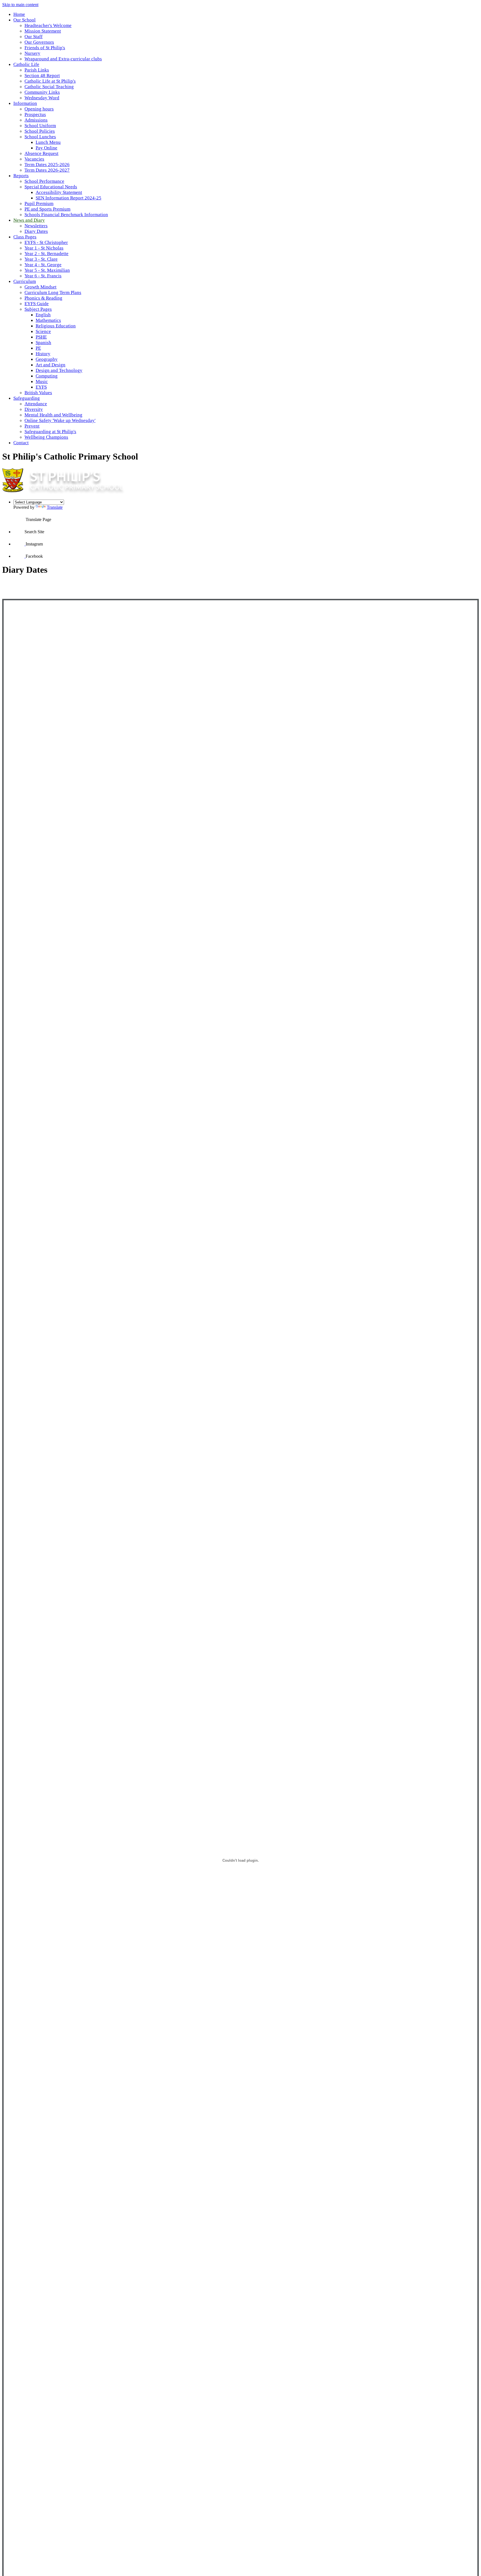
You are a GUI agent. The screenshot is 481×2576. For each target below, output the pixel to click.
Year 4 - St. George (43, 265)
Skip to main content (20, 5)
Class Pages (25, 237)
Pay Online (46, 148)
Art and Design (51, 365)
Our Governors (39, 42)
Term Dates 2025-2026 (47, 165)
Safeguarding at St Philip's (50, 432)
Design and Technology (59, 370)
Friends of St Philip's (45, 48)
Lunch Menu (48, 142)
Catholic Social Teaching (49, 87)
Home (19, 14)
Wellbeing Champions (46, 437)
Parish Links (37, 70)
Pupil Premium (39, 203)
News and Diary (29, 220)
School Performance (44, 181)
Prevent (32, 426)
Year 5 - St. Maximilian (47, 270)
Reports (21, 176)
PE (38, 348)
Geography (47, 359)
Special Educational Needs (51, 187)
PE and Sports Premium (47, 209)
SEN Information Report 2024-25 (68, 198)
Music (42, 381)
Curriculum (25, 281)
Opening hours (39, 109)
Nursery (32, 53)
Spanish (43, 343)
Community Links (42, 92)
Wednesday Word (42, 98)
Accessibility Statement (59, 192)
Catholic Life (26, 64)
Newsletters (36, 226)
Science (43, 331)
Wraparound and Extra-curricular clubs (63, 59)
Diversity (34, 409)
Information (25, 103)
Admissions (36, 120)
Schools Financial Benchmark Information (66, 215)
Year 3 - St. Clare (41, 259)
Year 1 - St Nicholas (44, 248)
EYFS (41, 387)
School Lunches (40, 137)
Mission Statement (43, 31)
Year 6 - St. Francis (43, 276)
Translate (55, 507)
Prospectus (35, 114)
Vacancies (34, 159)
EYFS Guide (37, 304)
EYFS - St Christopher (46, 242)
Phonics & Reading (43, 298)
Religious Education (56, 326)
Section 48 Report (42, 76)
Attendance (36, 404)
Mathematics (48, 320)
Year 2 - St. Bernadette (46, 254)
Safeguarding (27, 398)
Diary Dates (36, 231)
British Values (38, 393)
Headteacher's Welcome (48, 25)
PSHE (41, 337)
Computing (47, 376)
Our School (24, 20)
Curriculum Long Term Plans (53, 292)
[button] (19, 515)
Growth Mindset (41, 287)
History (43, 354)
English (43, 315)
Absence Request (41, 153)
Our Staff (34, 37)
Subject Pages (38, 309)
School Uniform (40, 126)
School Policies (40, 131)
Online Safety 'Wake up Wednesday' (60, 420)
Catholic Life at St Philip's (50, 81)
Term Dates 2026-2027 (47, 170)
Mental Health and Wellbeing (53, 415)
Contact (21, 443)
